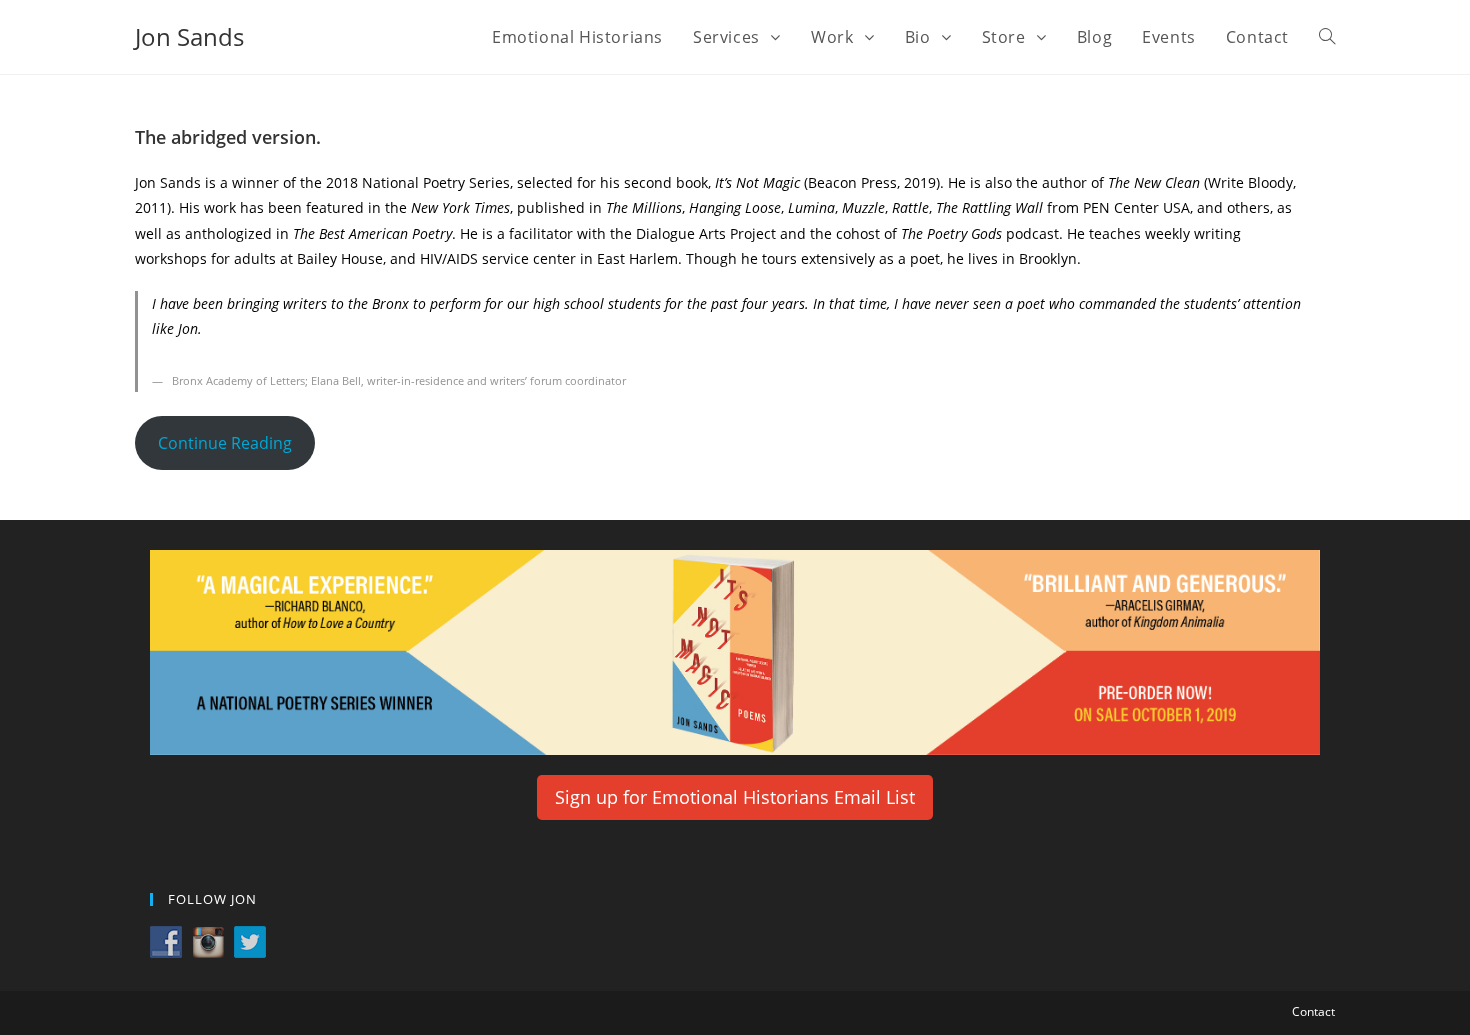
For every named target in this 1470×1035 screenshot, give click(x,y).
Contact (1313, 1011)
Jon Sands (189, 36)
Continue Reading (225, 443)
